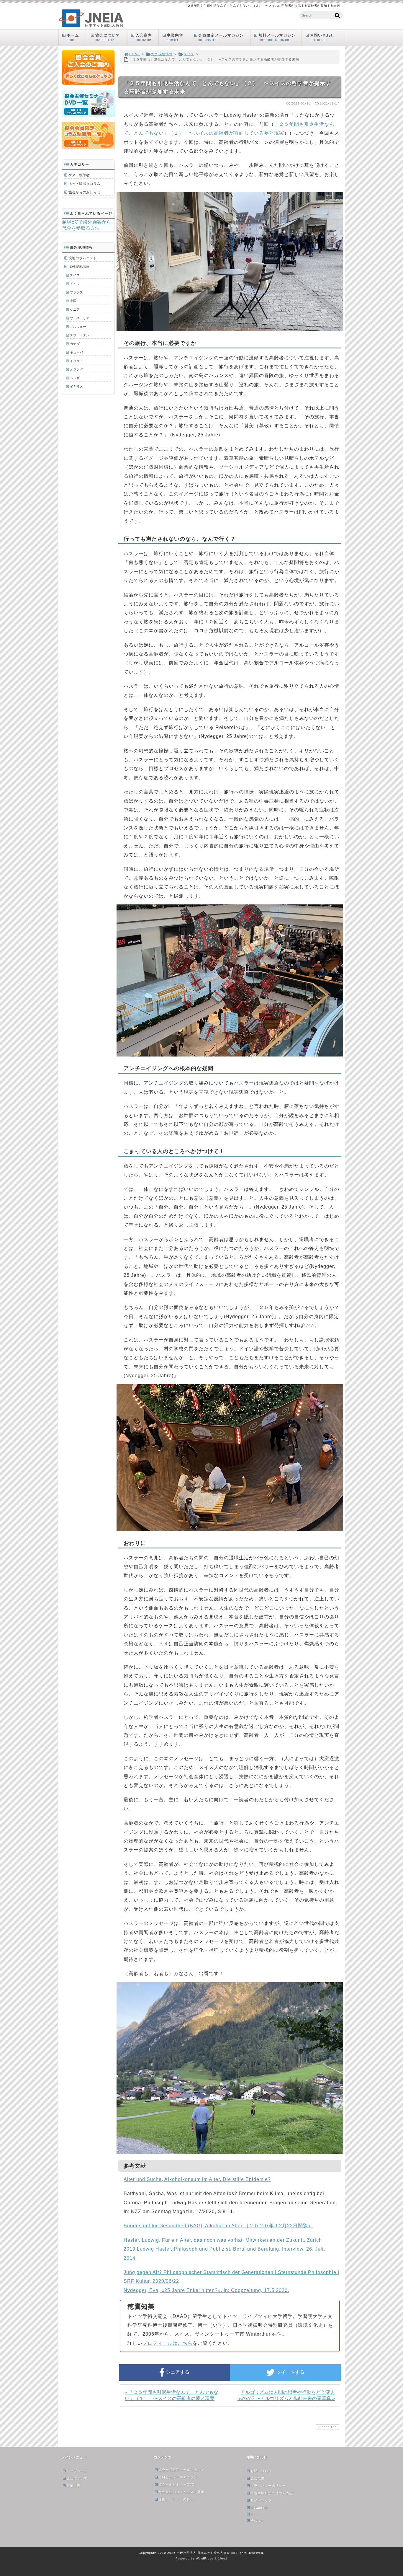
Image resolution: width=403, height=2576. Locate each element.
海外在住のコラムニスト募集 (181, 2492)
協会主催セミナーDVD (176, 2484)
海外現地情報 (162, 54)
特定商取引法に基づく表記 (272, 2493)
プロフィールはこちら (168, 2343)
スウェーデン (80, 335)
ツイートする (290, 2372)
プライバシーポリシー (268, 2486)
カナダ (75, 344)
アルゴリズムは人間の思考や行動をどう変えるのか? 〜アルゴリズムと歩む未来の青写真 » (286, 2395)
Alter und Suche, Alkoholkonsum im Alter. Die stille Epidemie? (197, 2179)
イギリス (76, 387)
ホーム (73, 38)
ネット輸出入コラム (84, 184)
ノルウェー (78, 327)
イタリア (76, 361)
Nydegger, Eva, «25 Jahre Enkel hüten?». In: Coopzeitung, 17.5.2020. (206, 2290)
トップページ (77, 2471)
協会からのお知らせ (84, 192)
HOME (135, 54)
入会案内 (144, 38)
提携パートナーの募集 (176, 2499)
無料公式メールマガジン (178, 2477)
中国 (73, 301)
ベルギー (76, 378)
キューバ (76, 352)
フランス (76, 292)
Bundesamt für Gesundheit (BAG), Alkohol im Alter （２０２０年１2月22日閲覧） (218, 2226)
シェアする (177, 2372)
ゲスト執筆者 (79, 175)
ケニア (75, 309)
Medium (257, 2520)
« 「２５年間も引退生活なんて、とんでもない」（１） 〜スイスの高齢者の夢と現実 (172, 2395)
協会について (108, 38)
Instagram (259, 2507)
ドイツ (75, 284)
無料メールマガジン (277, 38)
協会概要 (258, 2478)
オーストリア (80, 318)
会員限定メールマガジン (221, 38)
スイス (189, 54)
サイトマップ (261, 2500)
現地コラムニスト (83, 258)
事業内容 (175, 38)
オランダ (76, 369)
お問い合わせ (322, 38)
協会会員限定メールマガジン (181, 2470)
